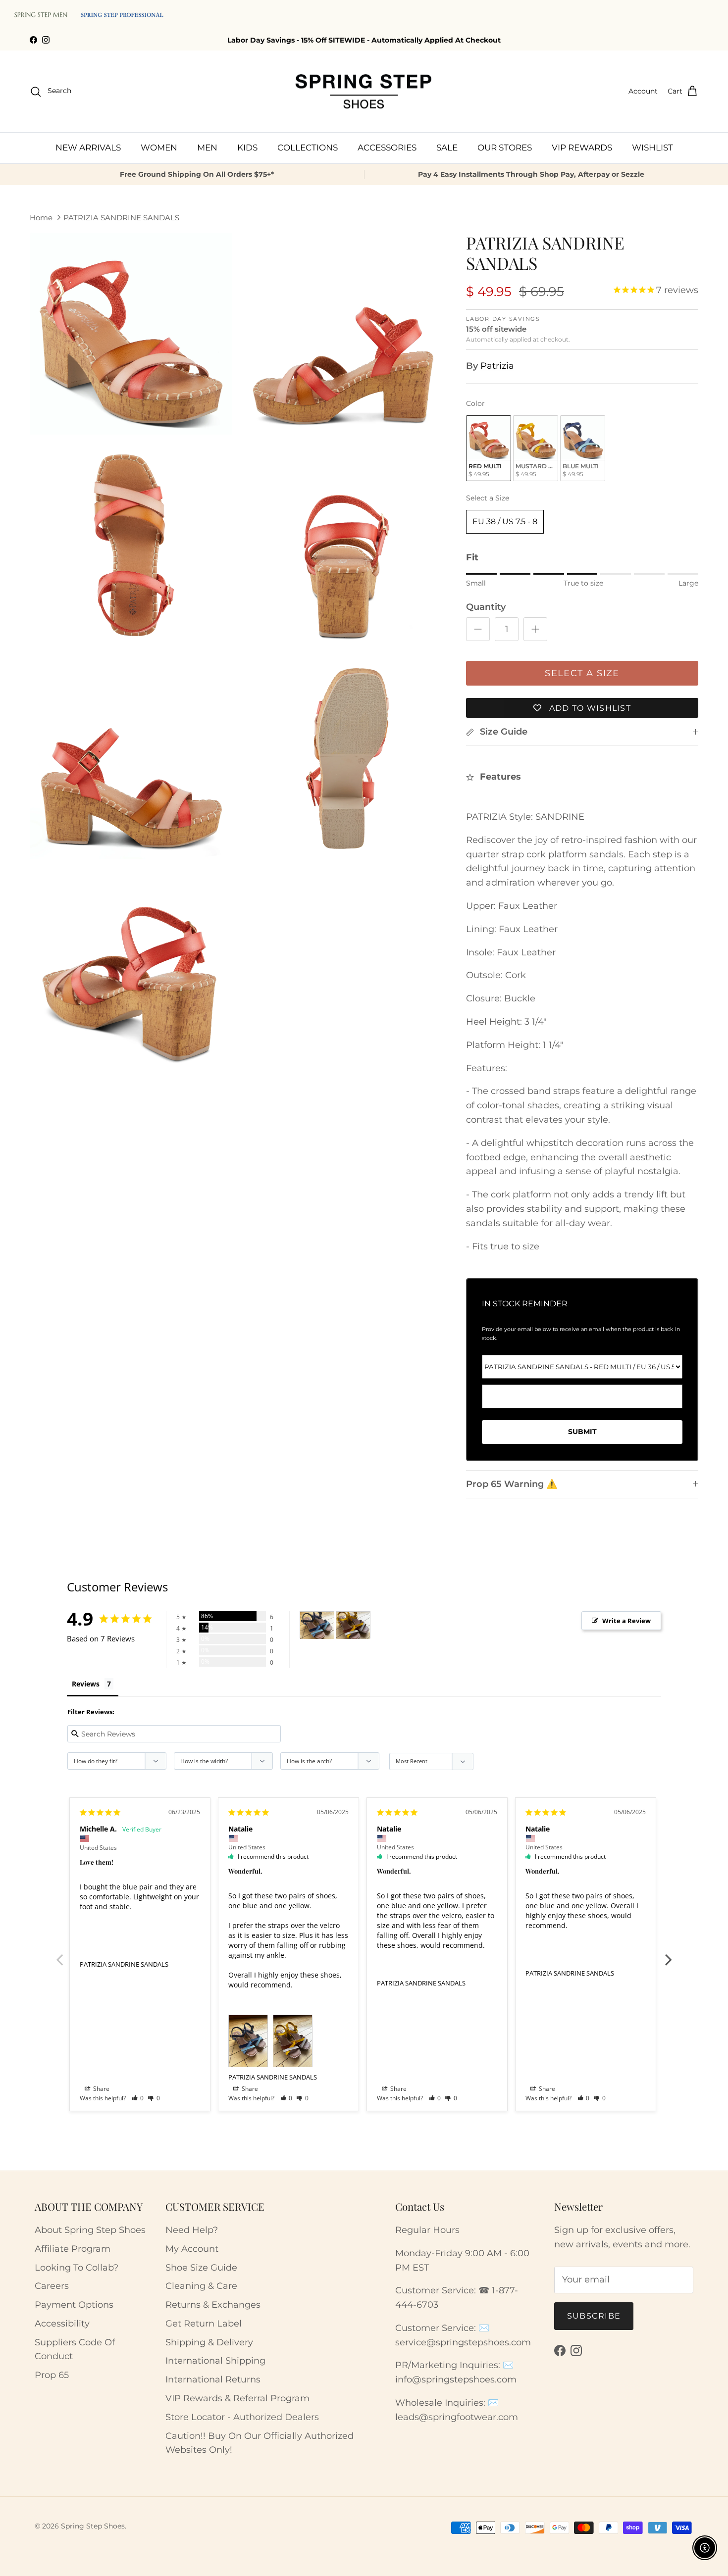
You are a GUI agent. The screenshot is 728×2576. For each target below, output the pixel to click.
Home (41, 218)
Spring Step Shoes (93, 2526)
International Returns (213, 2379)
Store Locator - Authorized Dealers (242, 2417)
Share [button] (101, 2089)
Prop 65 (52, 2375)
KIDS (247, 148)
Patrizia (497, 366)
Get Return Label (204, 2324)
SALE (447, 148)
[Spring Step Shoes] (364, 92)
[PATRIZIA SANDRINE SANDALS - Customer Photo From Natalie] (317, 1625)
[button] (138, 2098)
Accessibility (62, 2324)
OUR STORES (505, 148)
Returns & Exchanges (213, 2305)
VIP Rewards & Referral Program (237, 2398)
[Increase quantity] (535, 629)
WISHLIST (652, 148)
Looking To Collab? (77, 2268)
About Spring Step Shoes (90, 2230)
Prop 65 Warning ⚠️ (512, 1484)
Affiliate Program (73, 2249)
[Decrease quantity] (478, 629)
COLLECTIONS (308, 148)
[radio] (489, 448)
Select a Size (488, 498)
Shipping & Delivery (209, 2342)
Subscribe (594, 2316)
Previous (59, 1954)
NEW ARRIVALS (88, 148)
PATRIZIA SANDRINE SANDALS (121, 218)
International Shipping (215, 2361)
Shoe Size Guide (201, 2268)
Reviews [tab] (86, 1684)
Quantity (486, 607)
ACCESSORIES (387, 148)
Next (669, 1954)
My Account (192, 2249)
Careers (52, 2286)
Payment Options (74, 2305)
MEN (207, 148)
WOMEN (159, 148)
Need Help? (192, 2230)
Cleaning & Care (201, 2286)
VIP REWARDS (582, 148)
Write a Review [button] (626, 1621)
